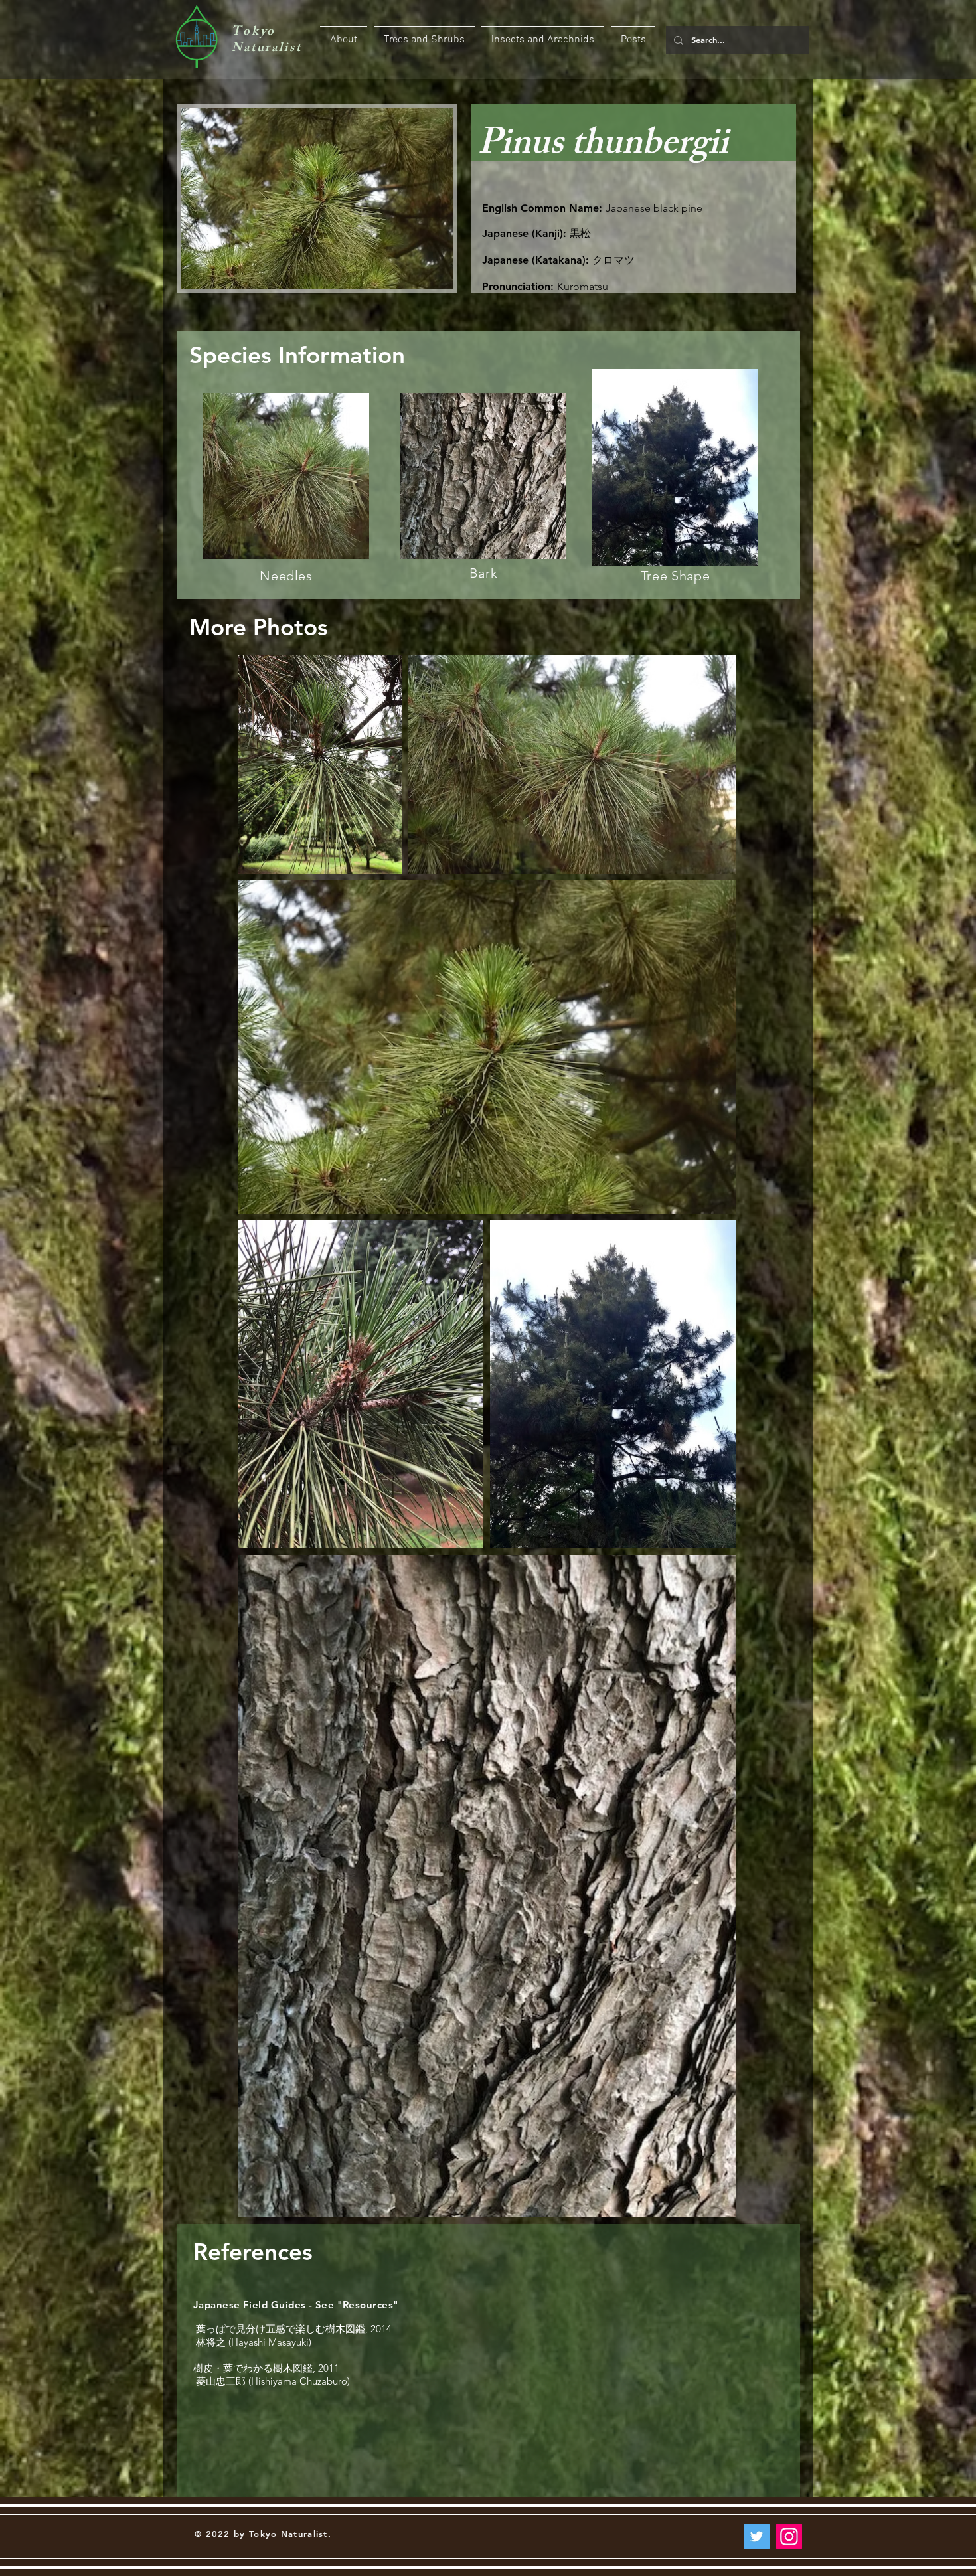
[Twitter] (757, 2536)
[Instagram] (789, 2536)
